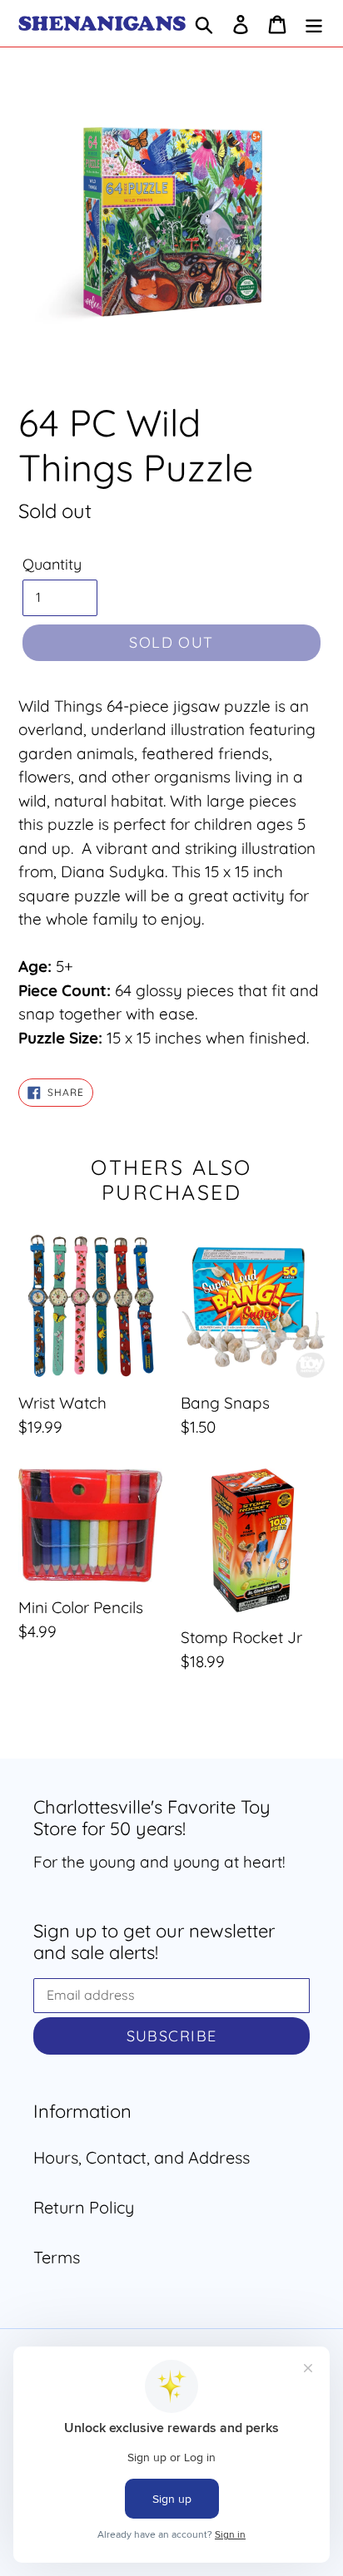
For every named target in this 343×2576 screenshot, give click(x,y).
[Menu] (314, 23)
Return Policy (84, 2207)
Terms (57, 2257)
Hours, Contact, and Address (142, 2157)
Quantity (52, 564)
